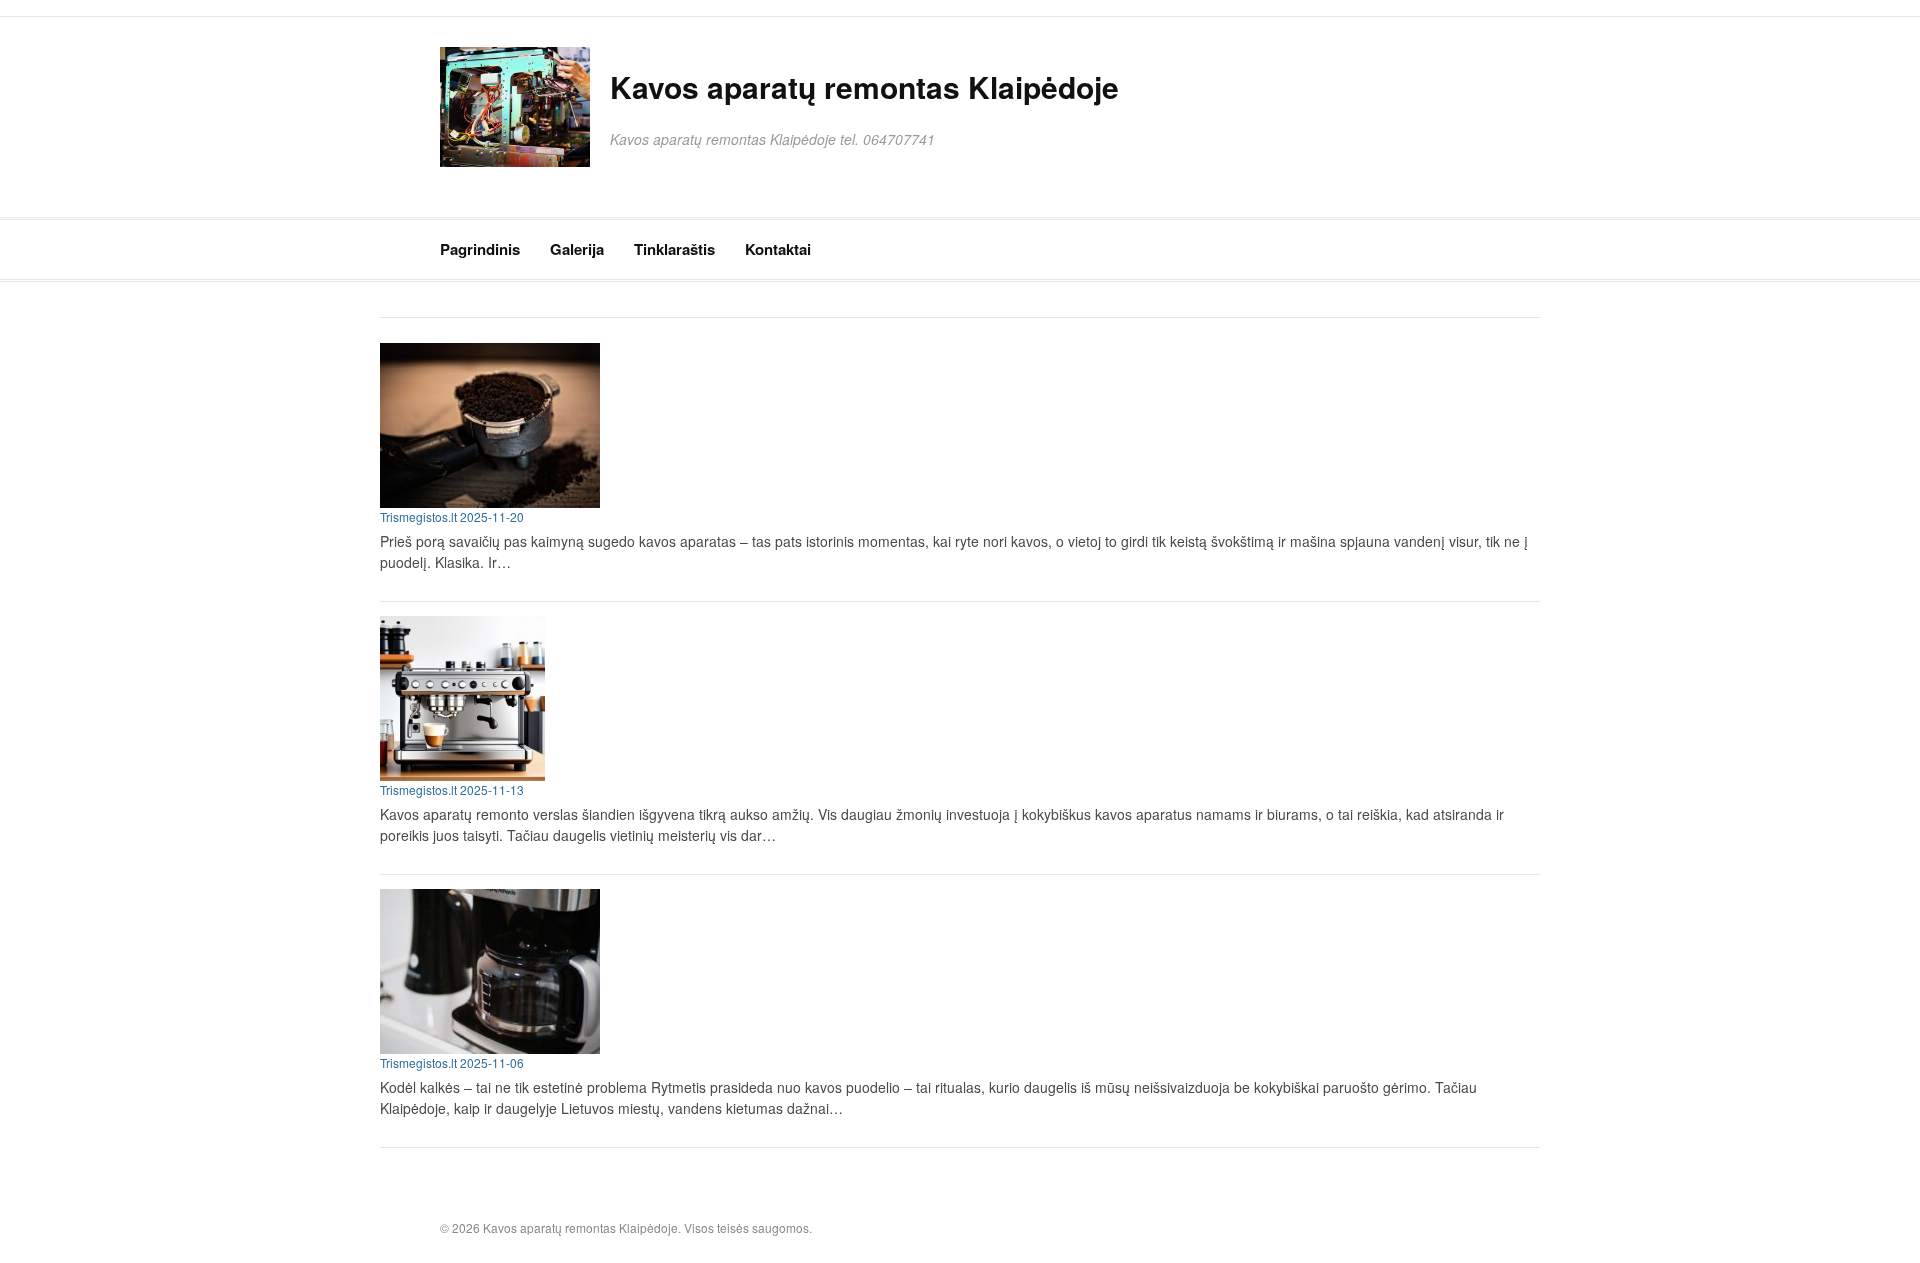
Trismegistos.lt (418, 516)
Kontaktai (778, 249)
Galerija (577, 249)
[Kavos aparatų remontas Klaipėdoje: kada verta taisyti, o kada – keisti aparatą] (950, 425)
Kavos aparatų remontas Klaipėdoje (864, 86)
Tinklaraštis (674, 249)
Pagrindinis (480, 249)
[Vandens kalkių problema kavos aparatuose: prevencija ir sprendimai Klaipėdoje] (950, 971)
